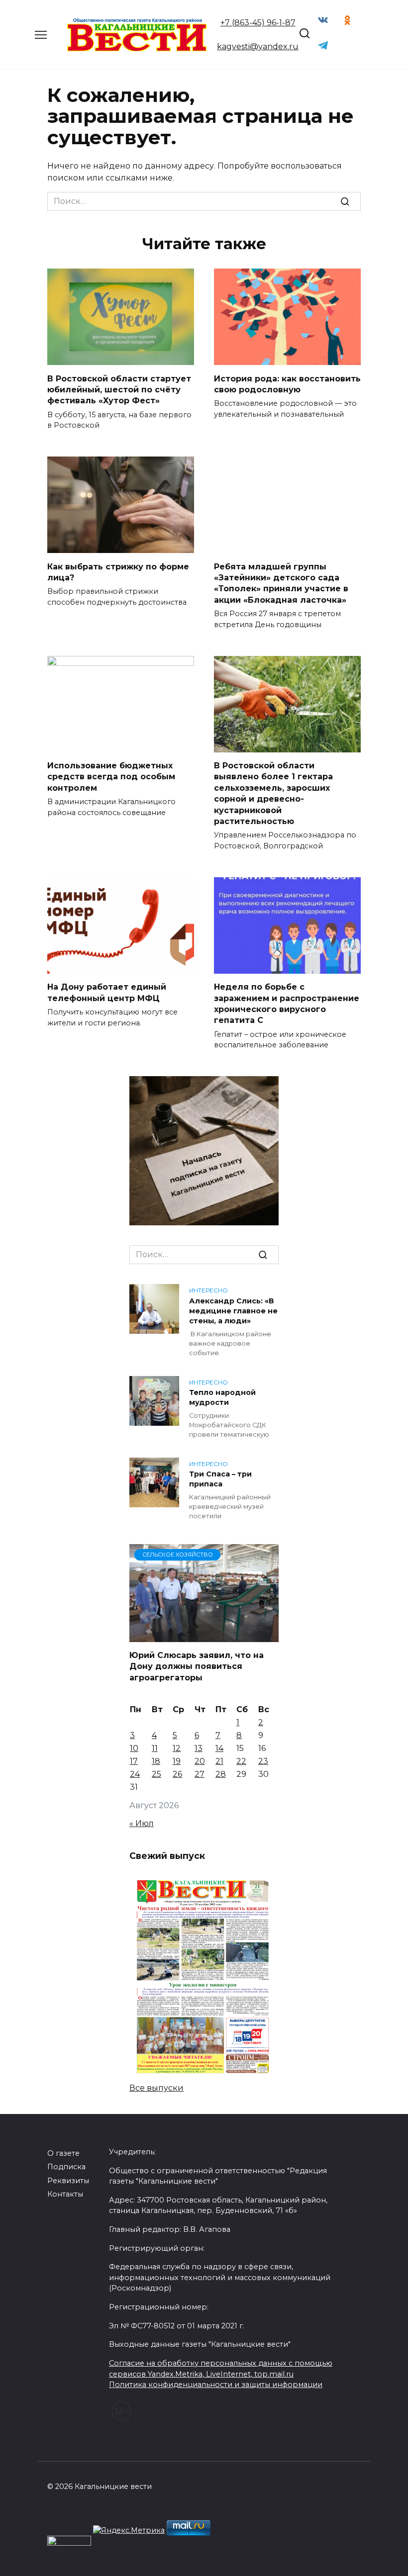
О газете (63, 2153)
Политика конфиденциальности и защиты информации (216, 2385)
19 (177, 1761)
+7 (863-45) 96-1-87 (258, 23)
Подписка (66, 2167)
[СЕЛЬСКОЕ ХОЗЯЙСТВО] (204, 1636)
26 (177, 1774)
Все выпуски (156, 2088)
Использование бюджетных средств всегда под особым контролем (111, 777)
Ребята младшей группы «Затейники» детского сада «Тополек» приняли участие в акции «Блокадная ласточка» (281, 583)
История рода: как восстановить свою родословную (287, 384)
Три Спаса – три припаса (220, 1479)
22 (241, 1761)
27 (200, 1774)
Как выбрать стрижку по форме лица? (118, 572)
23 (263, 1761)
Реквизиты (68, 2181)
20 (200, 1761)
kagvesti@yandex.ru (258, 46)
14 (219, 1748)
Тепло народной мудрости (222, 1398)
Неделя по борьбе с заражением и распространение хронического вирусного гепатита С (287, 1004)
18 (156, 1761)
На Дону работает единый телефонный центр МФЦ (107, 992)
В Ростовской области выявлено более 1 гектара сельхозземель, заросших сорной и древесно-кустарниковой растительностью (273, 793)
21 (219, 1761)
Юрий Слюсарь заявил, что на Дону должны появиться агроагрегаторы (197, 1666)
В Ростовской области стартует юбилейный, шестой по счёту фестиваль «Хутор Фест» (119, 389)
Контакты (65, 2194)
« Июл (142, 1823)
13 (199, 1748)
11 (155, 1748)
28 (221, 1774)
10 (134, 1748)
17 (134, 1761)
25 (156, 1774)
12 (177, 1748)
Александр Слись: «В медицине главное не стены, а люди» (233, 1311)
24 (135, 1774)
